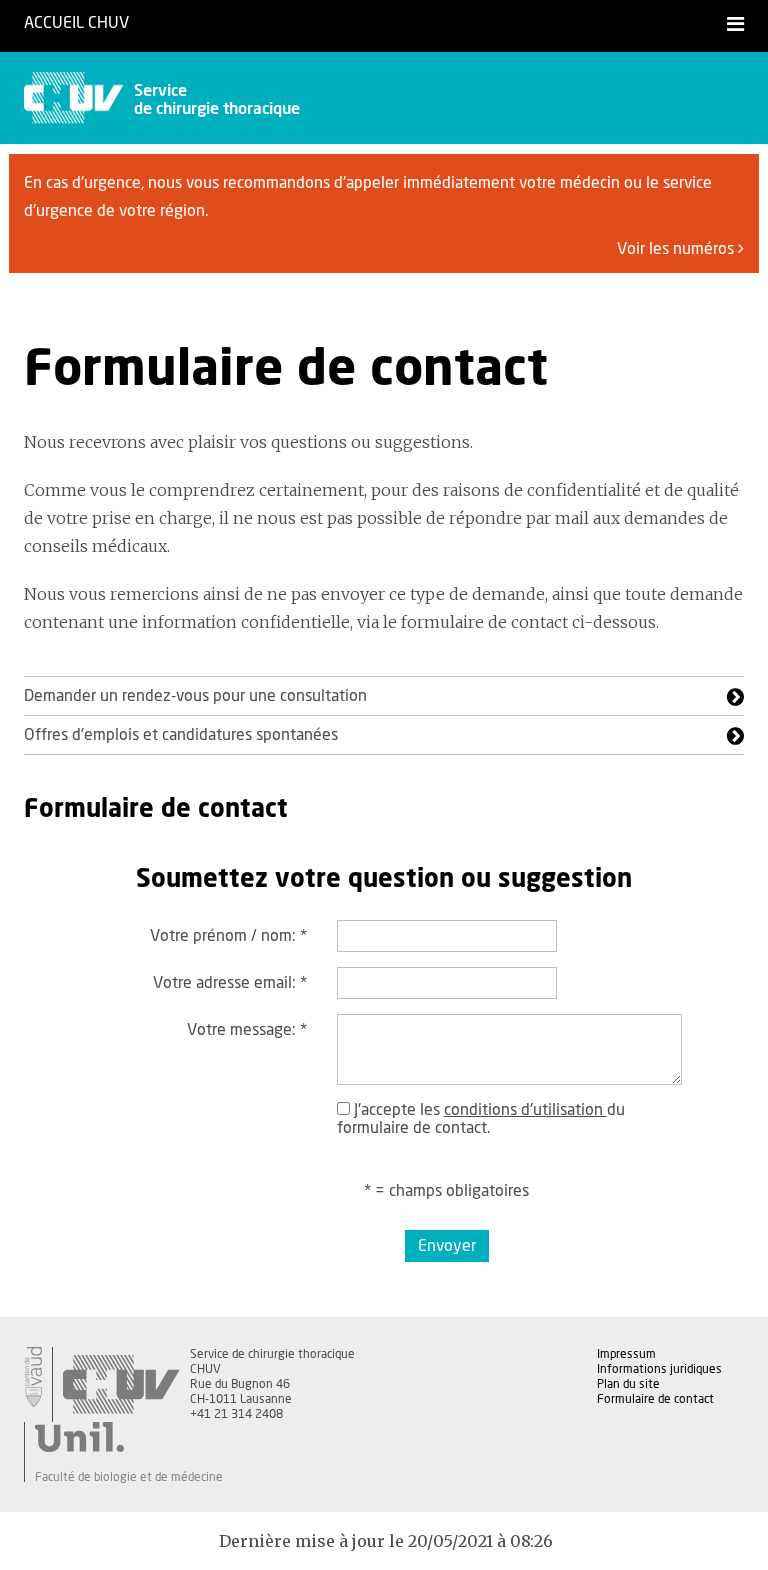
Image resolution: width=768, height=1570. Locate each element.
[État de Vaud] (33, 1377)
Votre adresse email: (230, 983)
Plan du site (628, 1384)
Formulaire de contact (655, 1399)
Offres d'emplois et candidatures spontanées (181, 735)
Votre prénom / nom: (228, 936)
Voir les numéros (677, 249)
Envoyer (447, 1246)
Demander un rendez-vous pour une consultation (195, 696)
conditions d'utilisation (525, 1110)
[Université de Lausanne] (129, 1437)
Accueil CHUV (76, 23)
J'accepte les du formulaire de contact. (481, 1119)
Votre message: (247, 1030)
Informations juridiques (659, 1369)
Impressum (626, 1354)
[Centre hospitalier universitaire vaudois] (121, 1384)
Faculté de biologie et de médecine (129, 1477)
